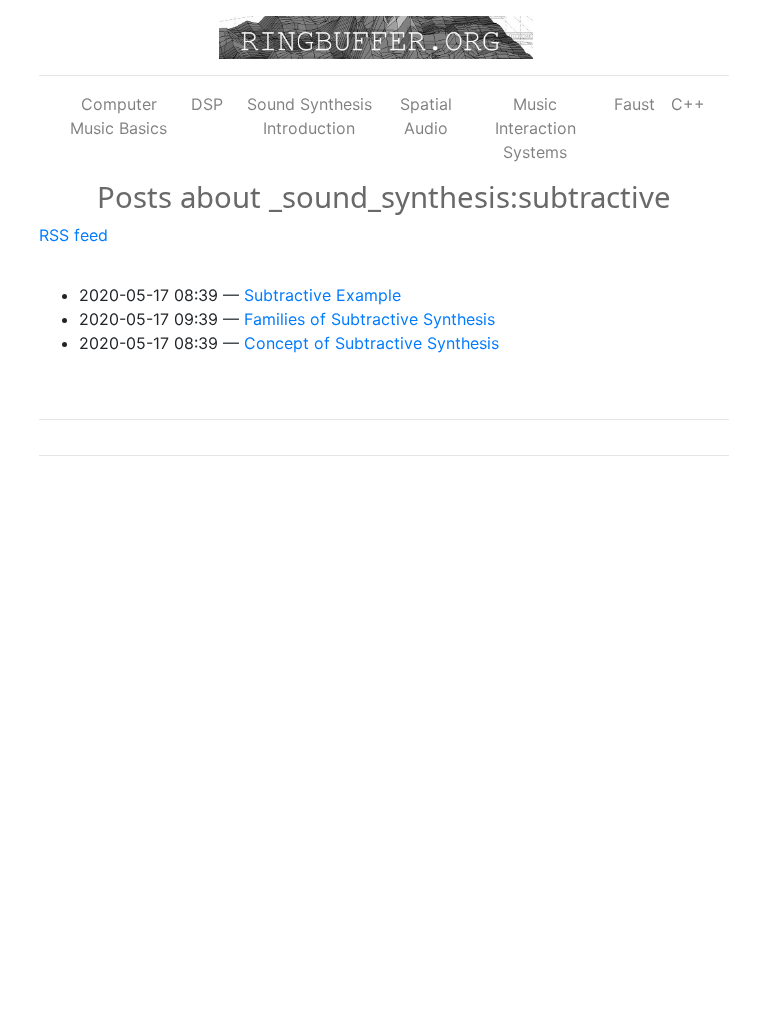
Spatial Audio (426, 116)
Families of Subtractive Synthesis (369, 319)
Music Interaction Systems (535, 128)
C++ (688, 104)
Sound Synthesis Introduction (309, 116)
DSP (207, 104)
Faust (634, 104)
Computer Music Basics (118, 116)
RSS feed (73, 235)
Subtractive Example (322, 295)
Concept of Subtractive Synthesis (371, 343)
